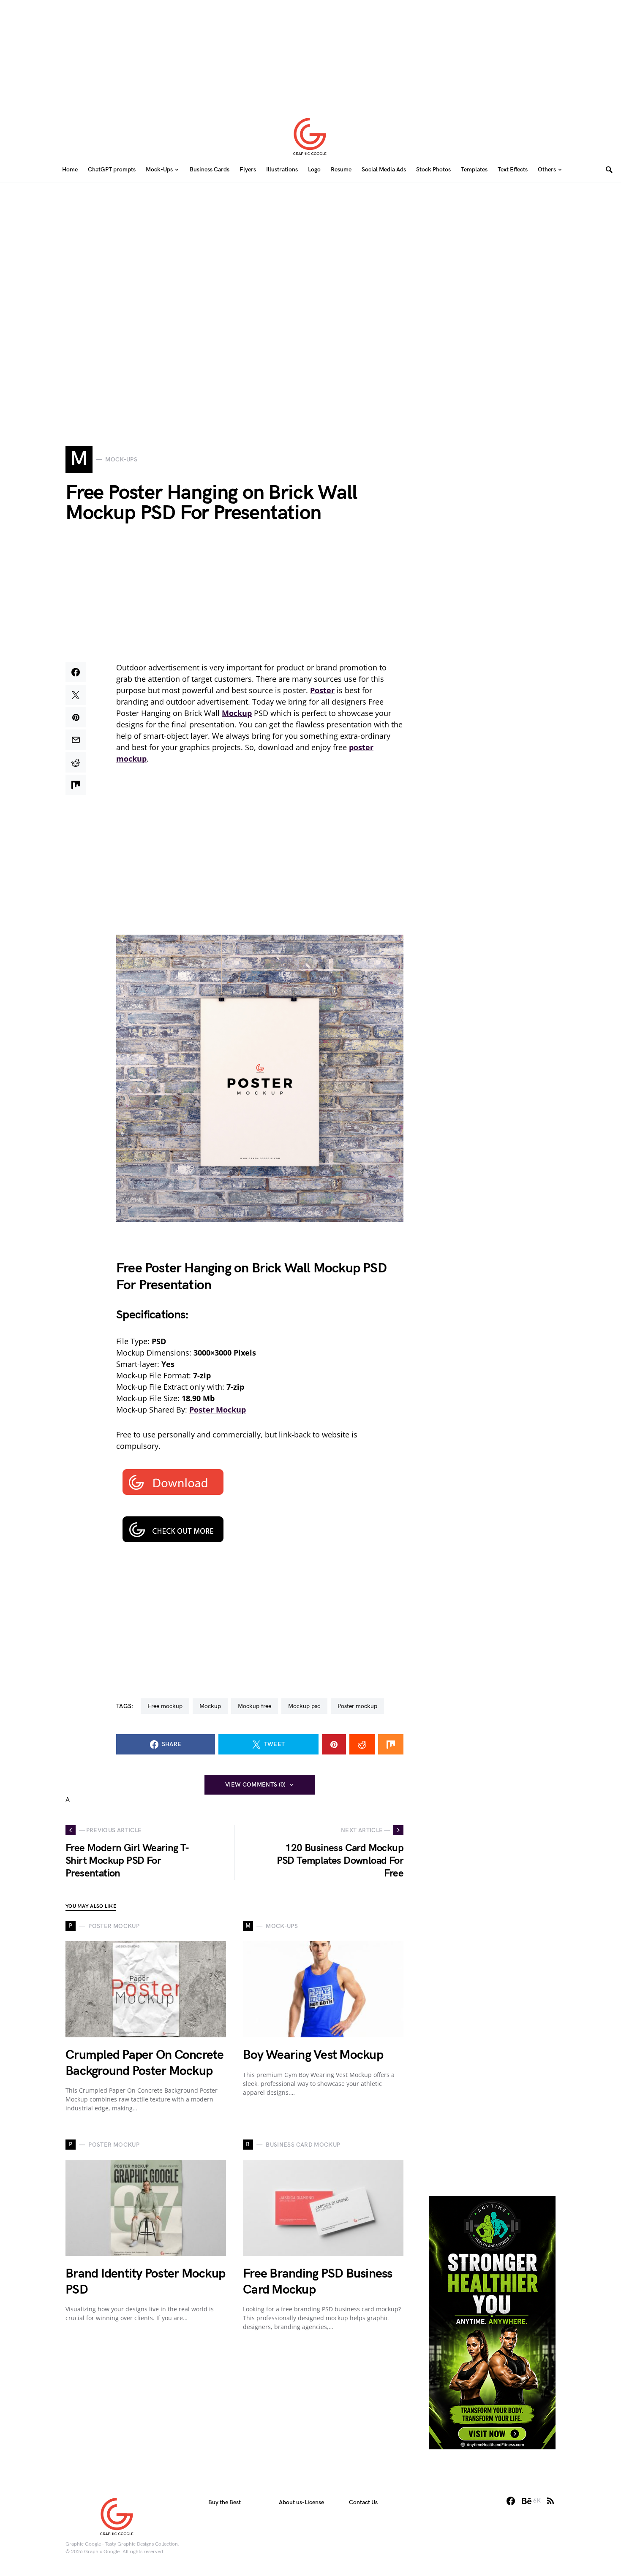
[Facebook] (511, 2501)
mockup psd (304, 1706)
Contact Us (363, 2502)
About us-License (301, 2502)
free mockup (165, 1706)
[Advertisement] (310, 53)
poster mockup (357, 1706)
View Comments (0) (256, 1785)
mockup (210, 1706)
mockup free (255, 1706)
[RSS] (550, 2501)
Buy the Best (225, 2502)
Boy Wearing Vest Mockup (313, 2055)
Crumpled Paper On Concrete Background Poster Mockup (145, 2063)
